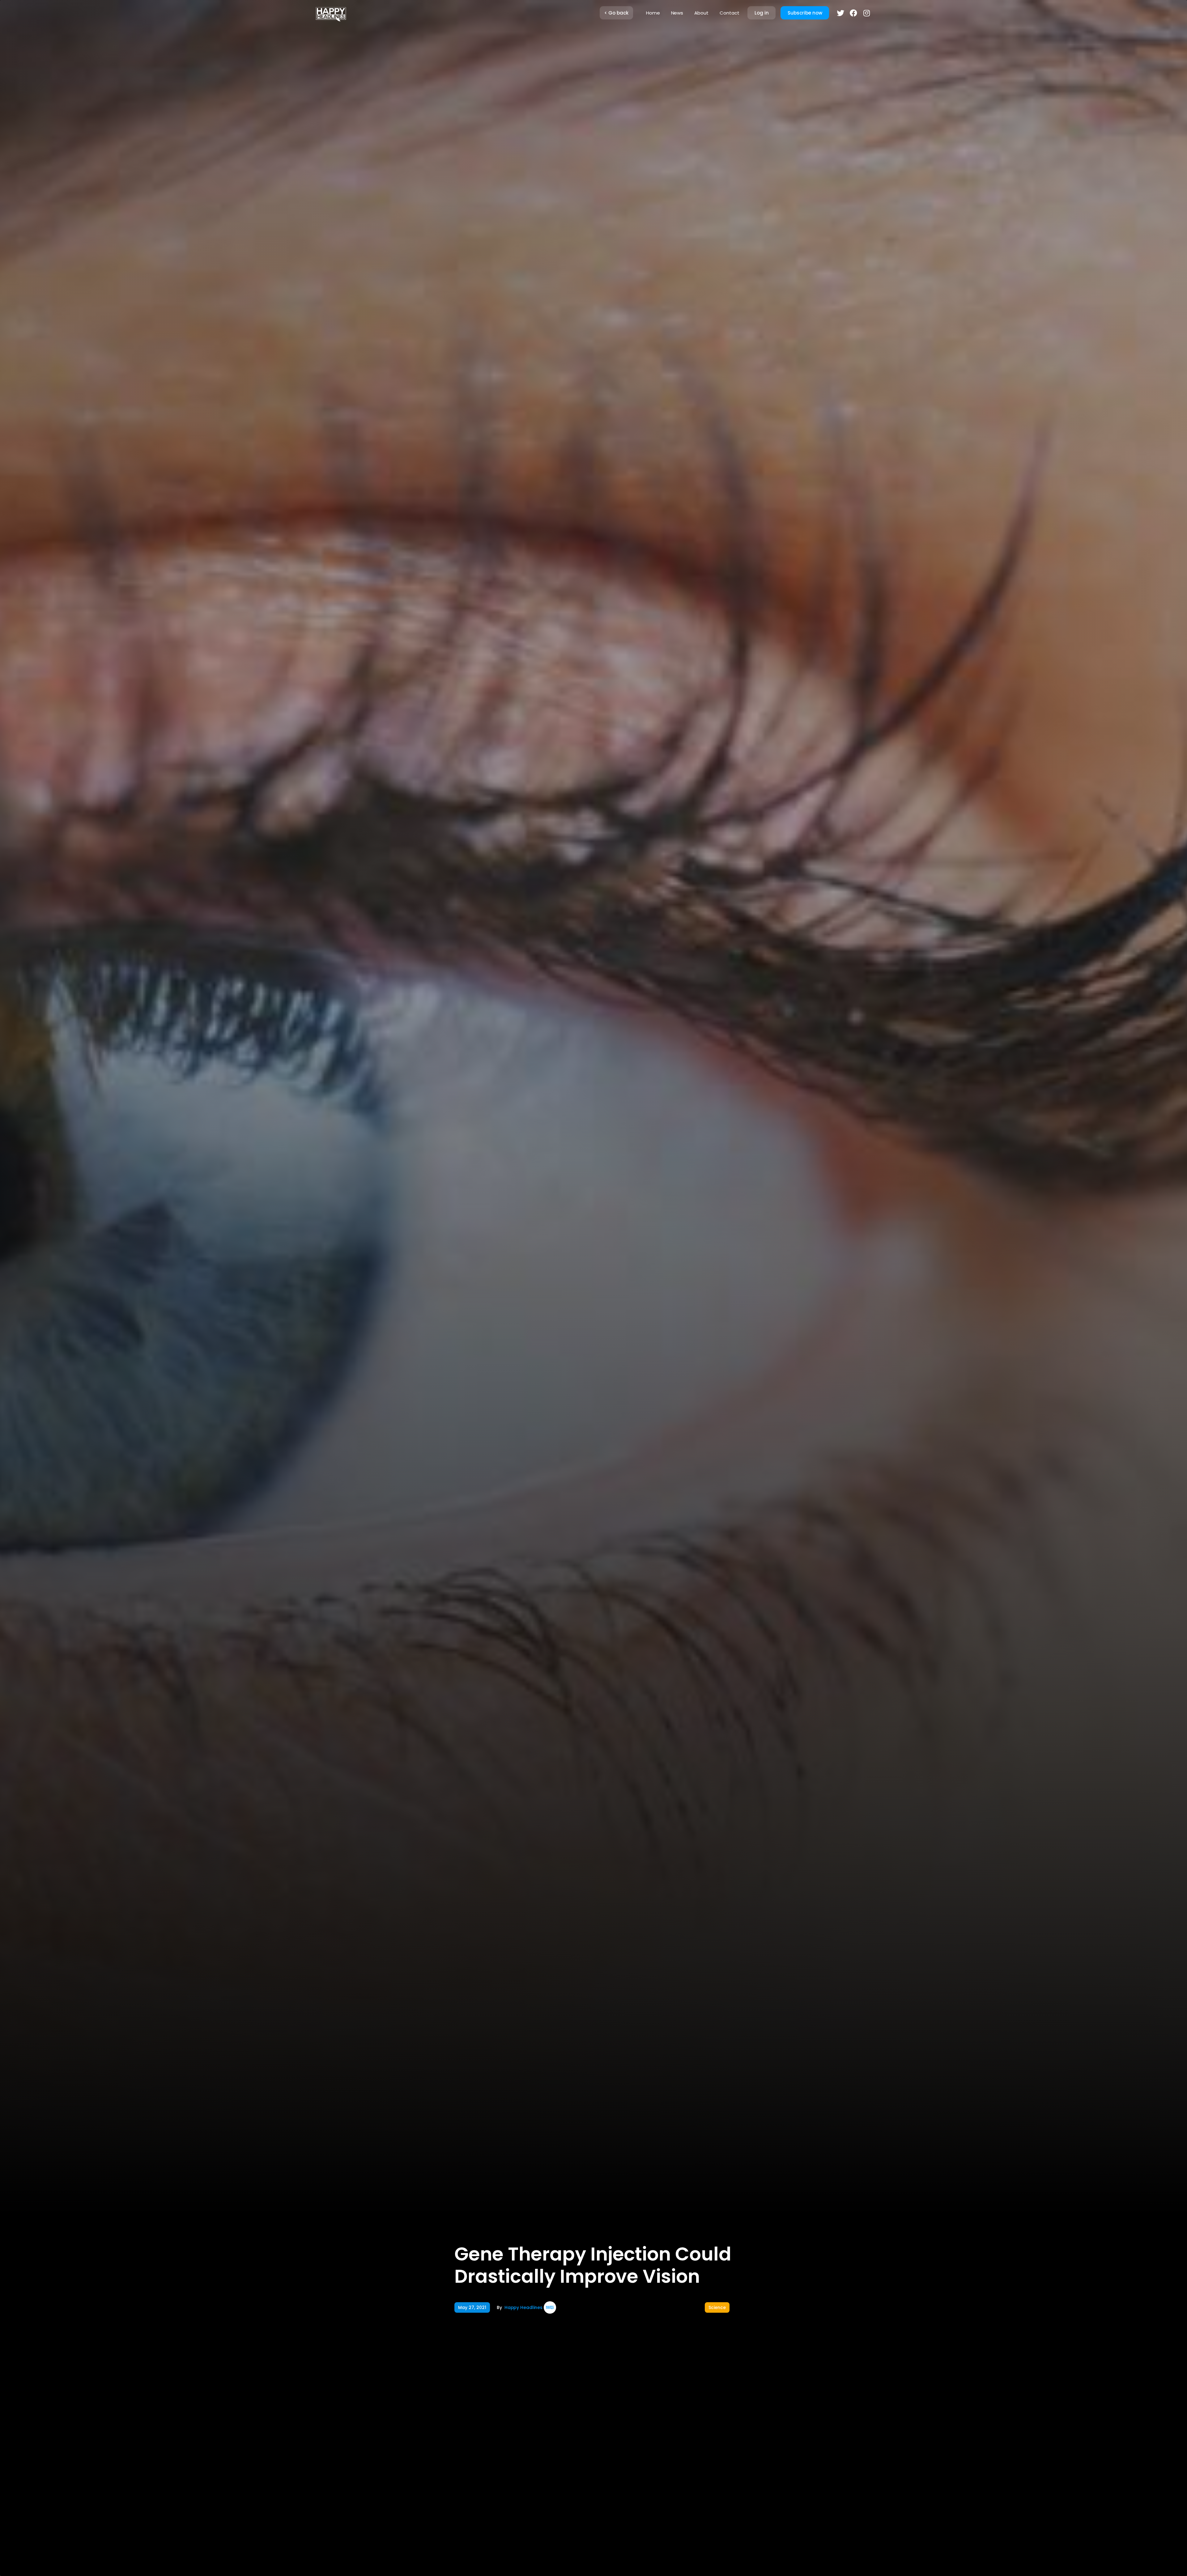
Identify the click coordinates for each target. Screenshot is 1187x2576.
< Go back (616, 13)
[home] (331, 13)
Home (653, 13)
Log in (762, 13)
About (701, 13)
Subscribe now (805, 13)
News (677, 13)
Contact (730, 13)
